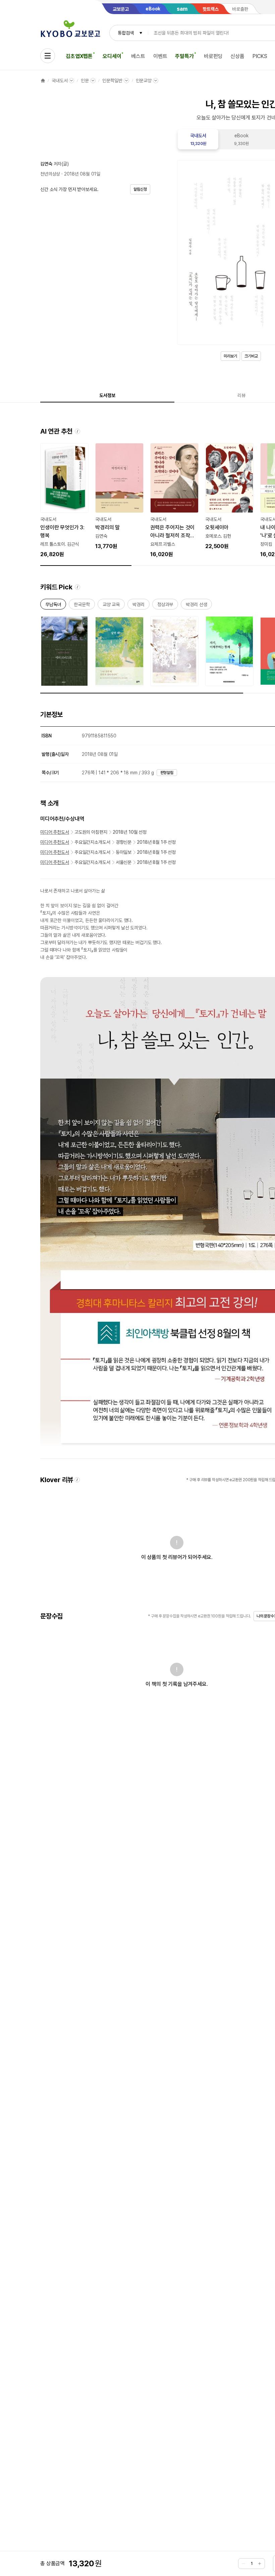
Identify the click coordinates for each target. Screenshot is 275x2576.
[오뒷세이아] (229, 497)
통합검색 (126, 33)
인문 (85, 81)
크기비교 (251, 356)
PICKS (260, 56)
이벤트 (160, 56)
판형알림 (167, 773)
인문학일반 (112, 81)
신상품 (237, 56)
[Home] (43, 81)
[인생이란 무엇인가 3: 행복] (64, 501)
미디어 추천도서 (55, 832)
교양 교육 (111, 606)
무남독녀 (53, 606)
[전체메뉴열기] (48, 56)
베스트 (138, 56)
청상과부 (165, 606)
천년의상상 (50, 174)
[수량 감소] (243, 2564)
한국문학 (82, 606)
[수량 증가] (260, 2564)
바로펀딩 (213, 56)
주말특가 (184, 56)
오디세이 (112, 56)
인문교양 (144, 81)
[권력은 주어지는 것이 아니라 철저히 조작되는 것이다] (174, 501)
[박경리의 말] (119, 497)
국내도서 (60, 81)
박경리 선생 (196, 606)
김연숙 (46, 164)
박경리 (139, 606)
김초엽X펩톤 (79, 56)
